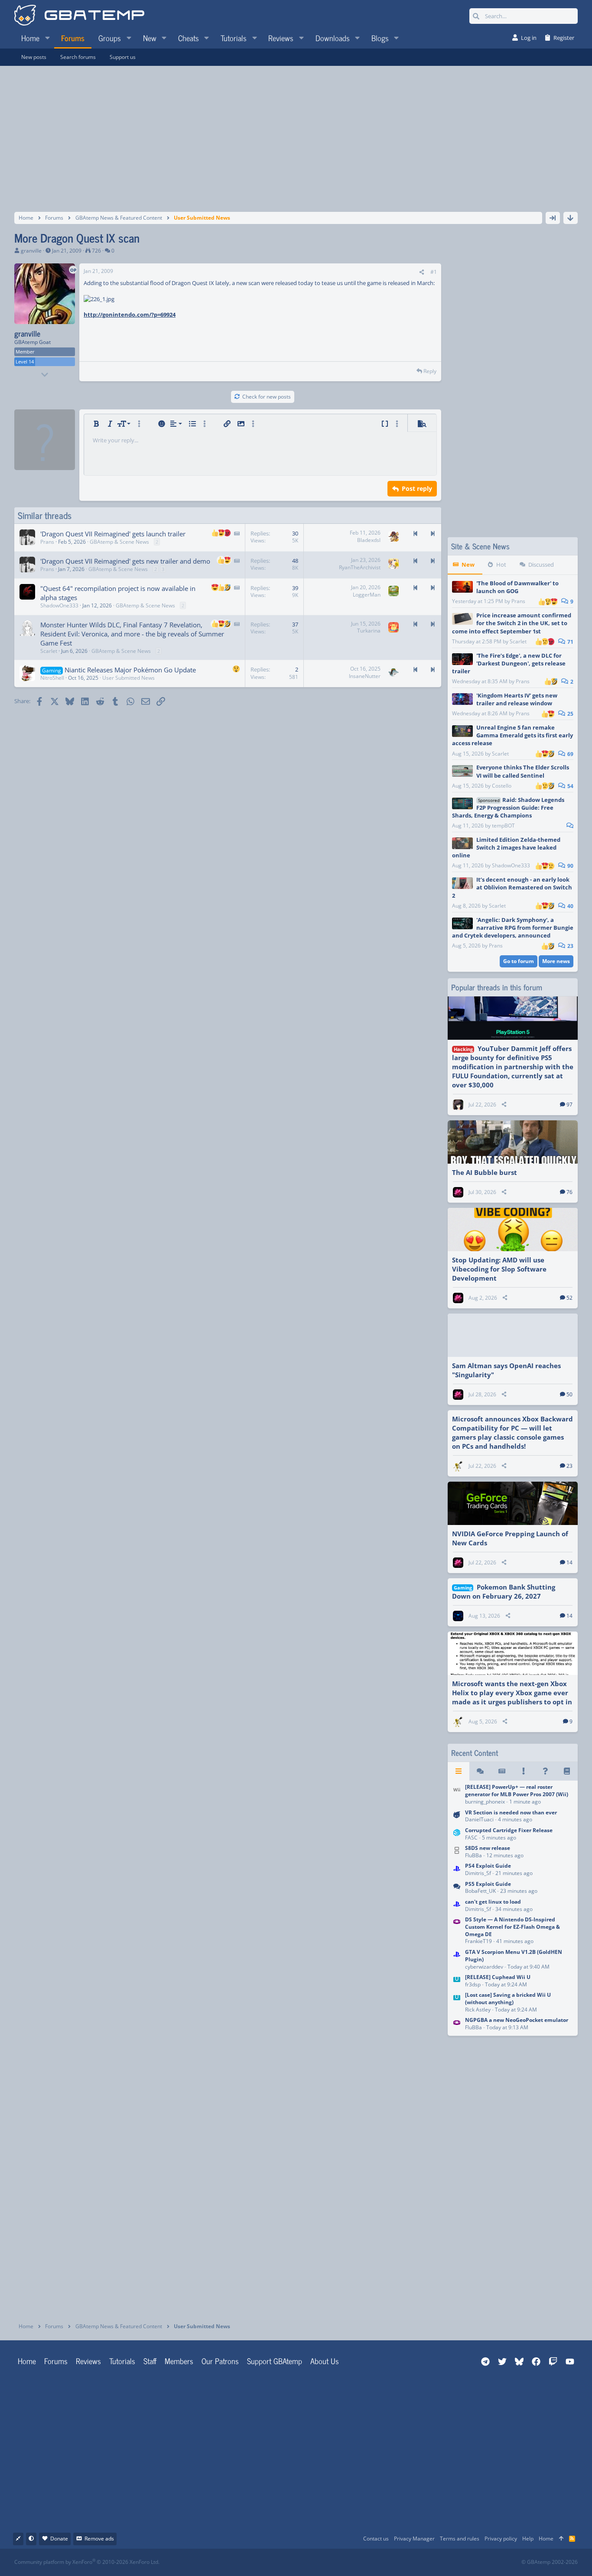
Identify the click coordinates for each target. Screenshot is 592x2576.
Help (528, 2539)
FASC (471, 1838)
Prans (518, 601)
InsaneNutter (365, 676)
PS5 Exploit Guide (488, 1884)
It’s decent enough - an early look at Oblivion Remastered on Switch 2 (512, 887)
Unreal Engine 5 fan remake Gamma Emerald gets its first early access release (512, 735)
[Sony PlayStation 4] (457, 1870)
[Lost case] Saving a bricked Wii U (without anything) (508, 1999)
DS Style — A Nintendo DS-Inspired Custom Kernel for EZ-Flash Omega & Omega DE (512, 1927)
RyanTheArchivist (360, 567)
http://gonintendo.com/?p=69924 (130, 315)
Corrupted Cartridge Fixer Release (509, 1830)
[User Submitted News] (502, 1771)
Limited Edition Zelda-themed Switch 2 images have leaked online (506, 847)
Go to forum (519, 961)
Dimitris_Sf (478, 1873)
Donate (59, 2539)
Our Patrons (220, 2361)
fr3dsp (473, 1984)
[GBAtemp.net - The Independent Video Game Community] (79, 16)
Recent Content (475, 1753)
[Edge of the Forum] (524, 1771)
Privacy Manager (414, 2539)
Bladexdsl (369, 540)
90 (570, 866)
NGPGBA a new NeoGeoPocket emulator (517, 2020)
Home (27, 2361)
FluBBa (473, 1855)
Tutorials (122, 2361)
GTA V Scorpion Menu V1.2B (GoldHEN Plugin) (514, 1956)
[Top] (561, 2539)
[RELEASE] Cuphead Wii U (498, 1977)
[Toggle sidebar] (553, 218)
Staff (150, 2361)
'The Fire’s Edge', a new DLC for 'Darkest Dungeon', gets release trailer (509, 663)
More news (556, 961)
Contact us (376, 2539)
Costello (502, 786)
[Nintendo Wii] (457, 1795)
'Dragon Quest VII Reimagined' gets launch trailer (113, 534)
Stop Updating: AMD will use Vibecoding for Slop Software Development (499, 1269)
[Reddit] (323, 2562)
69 (570, 754)
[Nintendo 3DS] (457, 1835)
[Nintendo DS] (457, 1852)
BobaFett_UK (480, 1891)
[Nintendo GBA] (457, 1931)
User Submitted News (128, 678)
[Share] (422, 272)
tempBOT (503, 826)
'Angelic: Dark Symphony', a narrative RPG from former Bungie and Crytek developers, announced (513, 928)
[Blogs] (567, 1771)
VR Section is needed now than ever (511, 1812)
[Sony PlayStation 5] (457, 1888)
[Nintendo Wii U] (457, 1981)
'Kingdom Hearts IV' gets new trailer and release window (517, 699)
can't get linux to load (493, 1902)
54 (570, 786)
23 (570, 946)
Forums (56, 2361)
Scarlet (518, 641)
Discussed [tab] (541, 565)
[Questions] (545, 1771)
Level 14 (25, 362)
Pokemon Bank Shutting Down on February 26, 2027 (504, 1591)
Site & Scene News (480, 546)
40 (570, 906)
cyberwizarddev (484, 1967)
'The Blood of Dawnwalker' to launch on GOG (517, 587)
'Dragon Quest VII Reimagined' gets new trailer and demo (125, 561)
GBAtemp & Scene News (119, 542)
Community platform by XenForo (87, 2562)
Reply (430, 371)
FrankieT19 (478, 1941)
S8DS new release (488, 1848)
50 (569, 1394)
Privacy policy (501, 2539)
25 (570, 714)
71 (570, 642)
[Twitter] (361, 2562)
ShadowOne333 (59, 605)
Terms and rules (460, 2539)
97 (569, 1105)
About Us (325, 2361)
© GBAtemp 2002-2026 (550, 2562)
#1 (434, 272)
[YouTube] (380, 2562)
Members (179, 2361)
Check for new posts (267, 397)
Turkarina (369, 631)
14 (569, 1562)
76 (569, 1192)
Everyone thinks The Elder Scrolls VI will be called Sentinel (523, 771)
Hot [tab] (501, 565)
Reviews (88, 2361)
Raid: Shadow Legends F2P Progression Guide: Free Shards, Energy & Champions (508, 808)
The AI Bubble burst (485, 1172)
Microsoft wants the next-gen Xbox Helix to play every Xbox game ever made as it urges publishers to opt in (512, 1693)
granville (31, 251)
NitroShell (52, 678)
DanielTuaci (479, 1819)
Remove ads (99, 2539)
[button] (47, 38)
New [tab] (468, 565)
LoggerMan (367, 595)
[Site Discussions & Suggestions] (457, 1817)
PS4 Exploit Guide (488, 1866)
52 (569, 1298)
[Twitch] (342, 2562)
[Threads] (480, 1771)
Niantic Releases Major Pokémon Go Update (130, 670)
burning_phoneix (485, 1802)
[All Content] (459, 1771)
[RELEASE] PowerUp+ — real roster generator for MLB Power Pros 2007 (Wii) (517, 1791)
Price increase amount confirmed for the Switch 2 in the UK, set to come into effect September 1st (512, 623)
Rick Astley (478, 2010)
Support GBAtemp (275, 2361)
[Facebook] (304, 2562)
